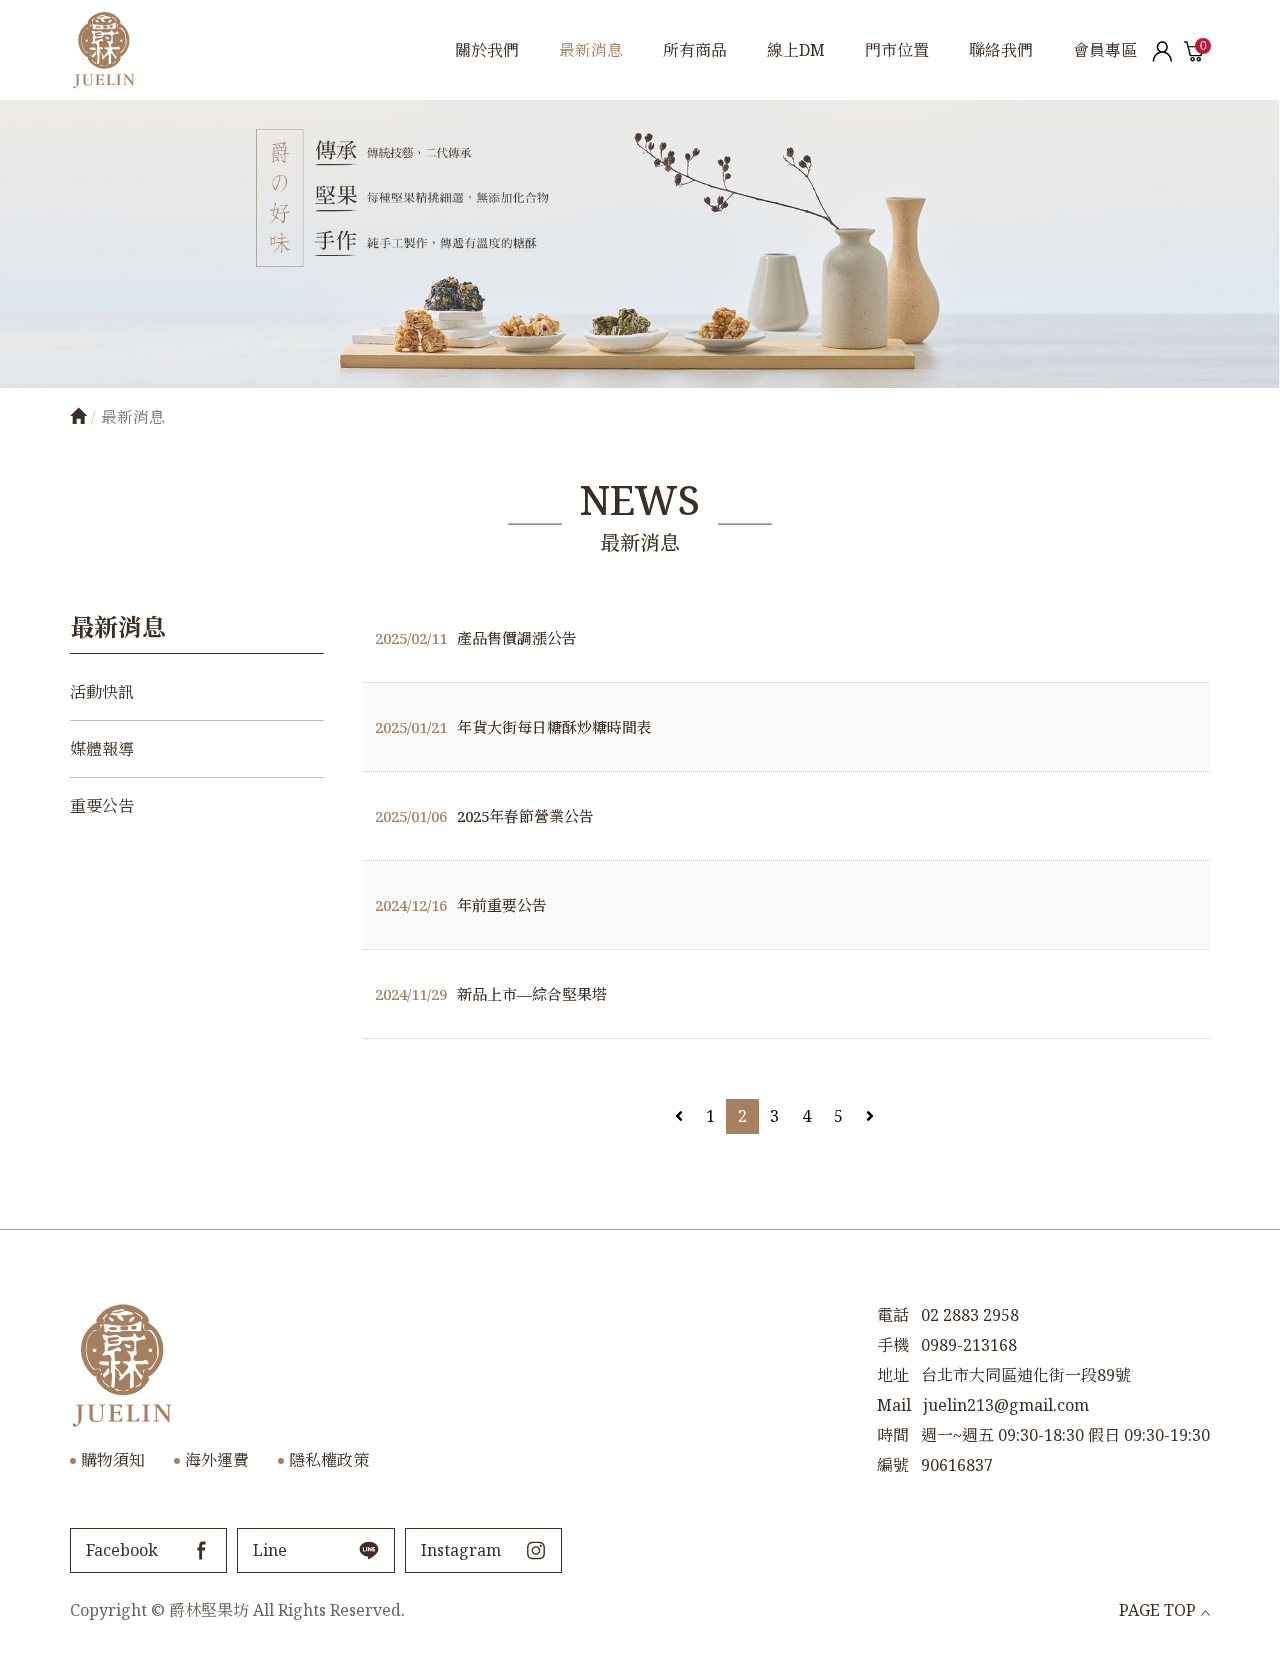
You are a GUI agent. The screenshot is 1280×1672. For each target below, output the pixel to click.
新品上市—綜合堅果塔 (491, 994)
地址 (893, 1375)
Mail (894, 1405)
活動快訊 (102, 692)
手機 (893, 1345)
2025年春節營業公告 (484, 816)
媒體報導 (102, 749)
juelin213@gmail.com (1006, 1405)
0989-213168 (969, 1345)
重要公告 (102, 806)
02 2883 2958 (970, 1315)
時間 (893, 1435)
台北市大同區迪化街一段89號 (1026, 1375)
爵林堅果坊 (103, 50)
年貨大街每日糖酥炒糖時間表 (513, 727)
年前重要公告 (461, 905)
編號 (893, 1465)
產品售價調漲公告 (476, 638)
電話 (893, 1315)
